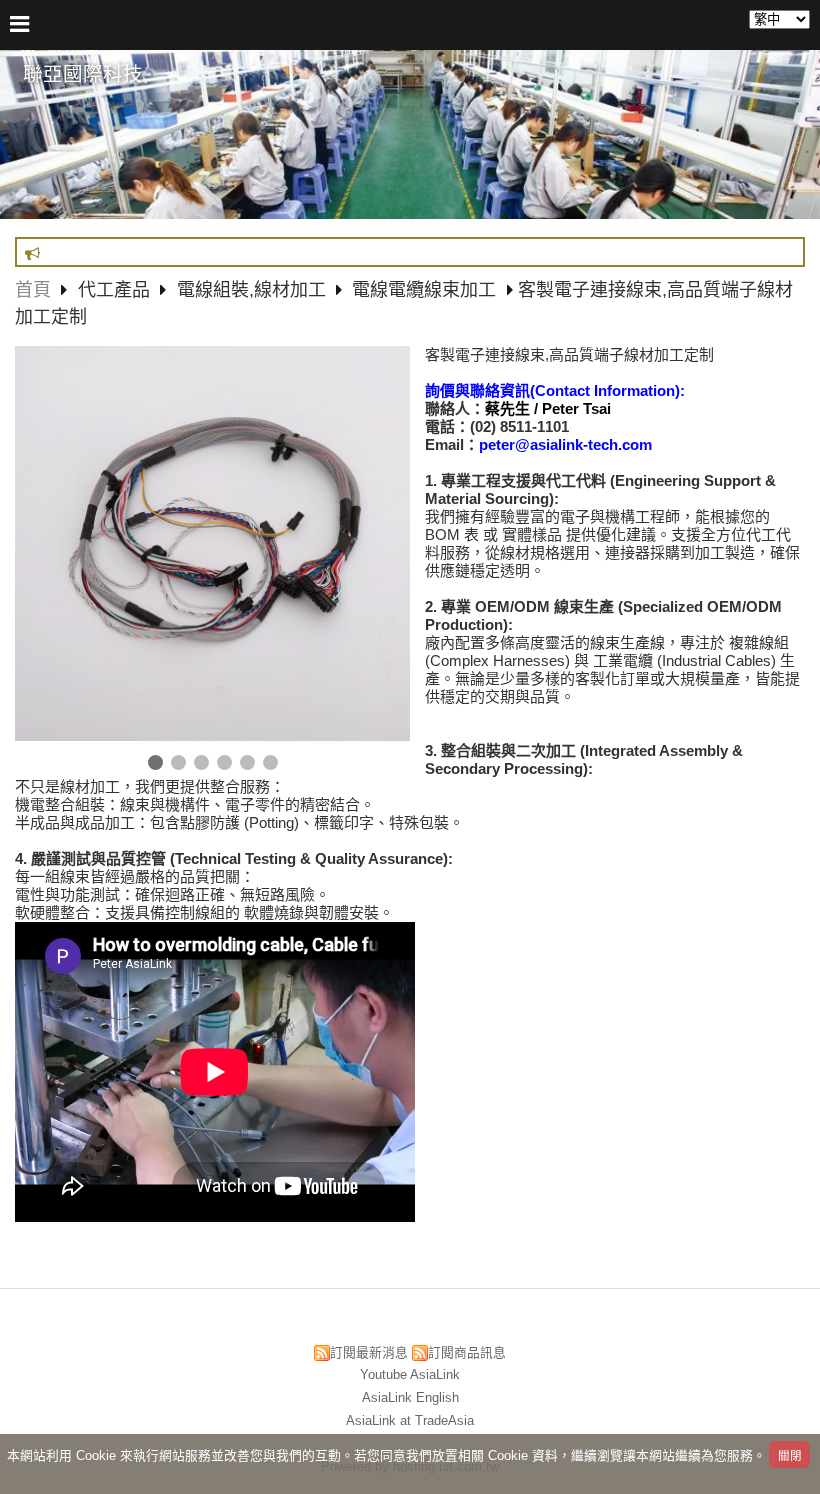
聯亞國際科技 (83, 74)
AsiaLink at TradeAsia (410, 1420)
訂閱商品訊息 (467, 1352)
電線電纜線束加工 (424, 290)
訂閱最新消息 (369, 1352)
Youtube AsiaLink (410, 1374)
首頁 (33, 290)
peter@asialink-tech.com (565, 444)
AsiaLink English (410, 1397)
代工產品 (116, 290)
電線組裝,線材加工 (251, 290)
